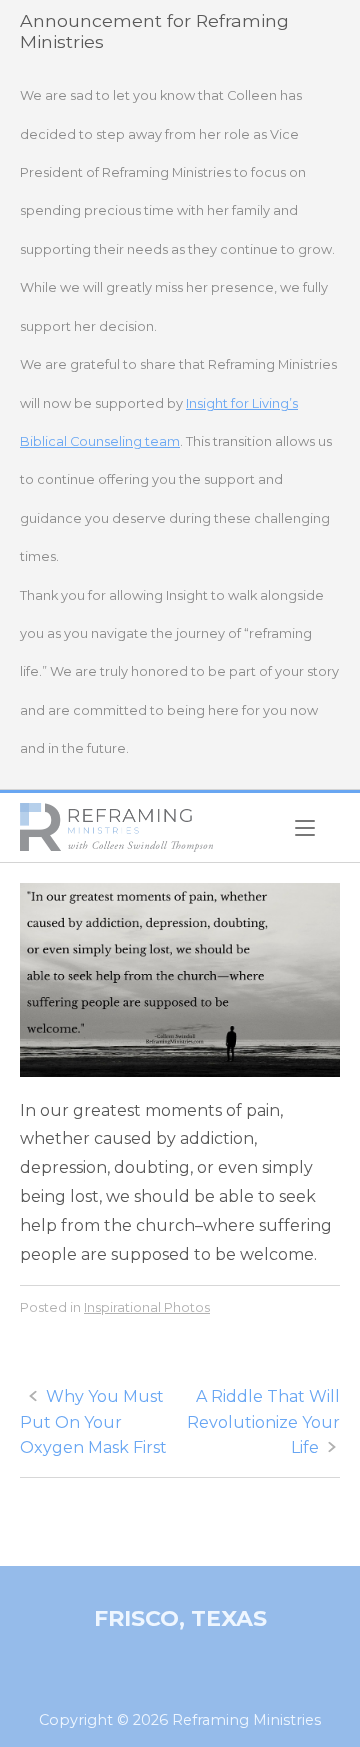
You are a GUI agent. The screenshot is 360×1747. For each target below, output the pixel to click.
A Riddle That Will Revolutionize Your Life (263, 1422)
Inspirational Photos (147, 1307)
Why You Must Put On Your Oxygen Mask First (93, 1422)
